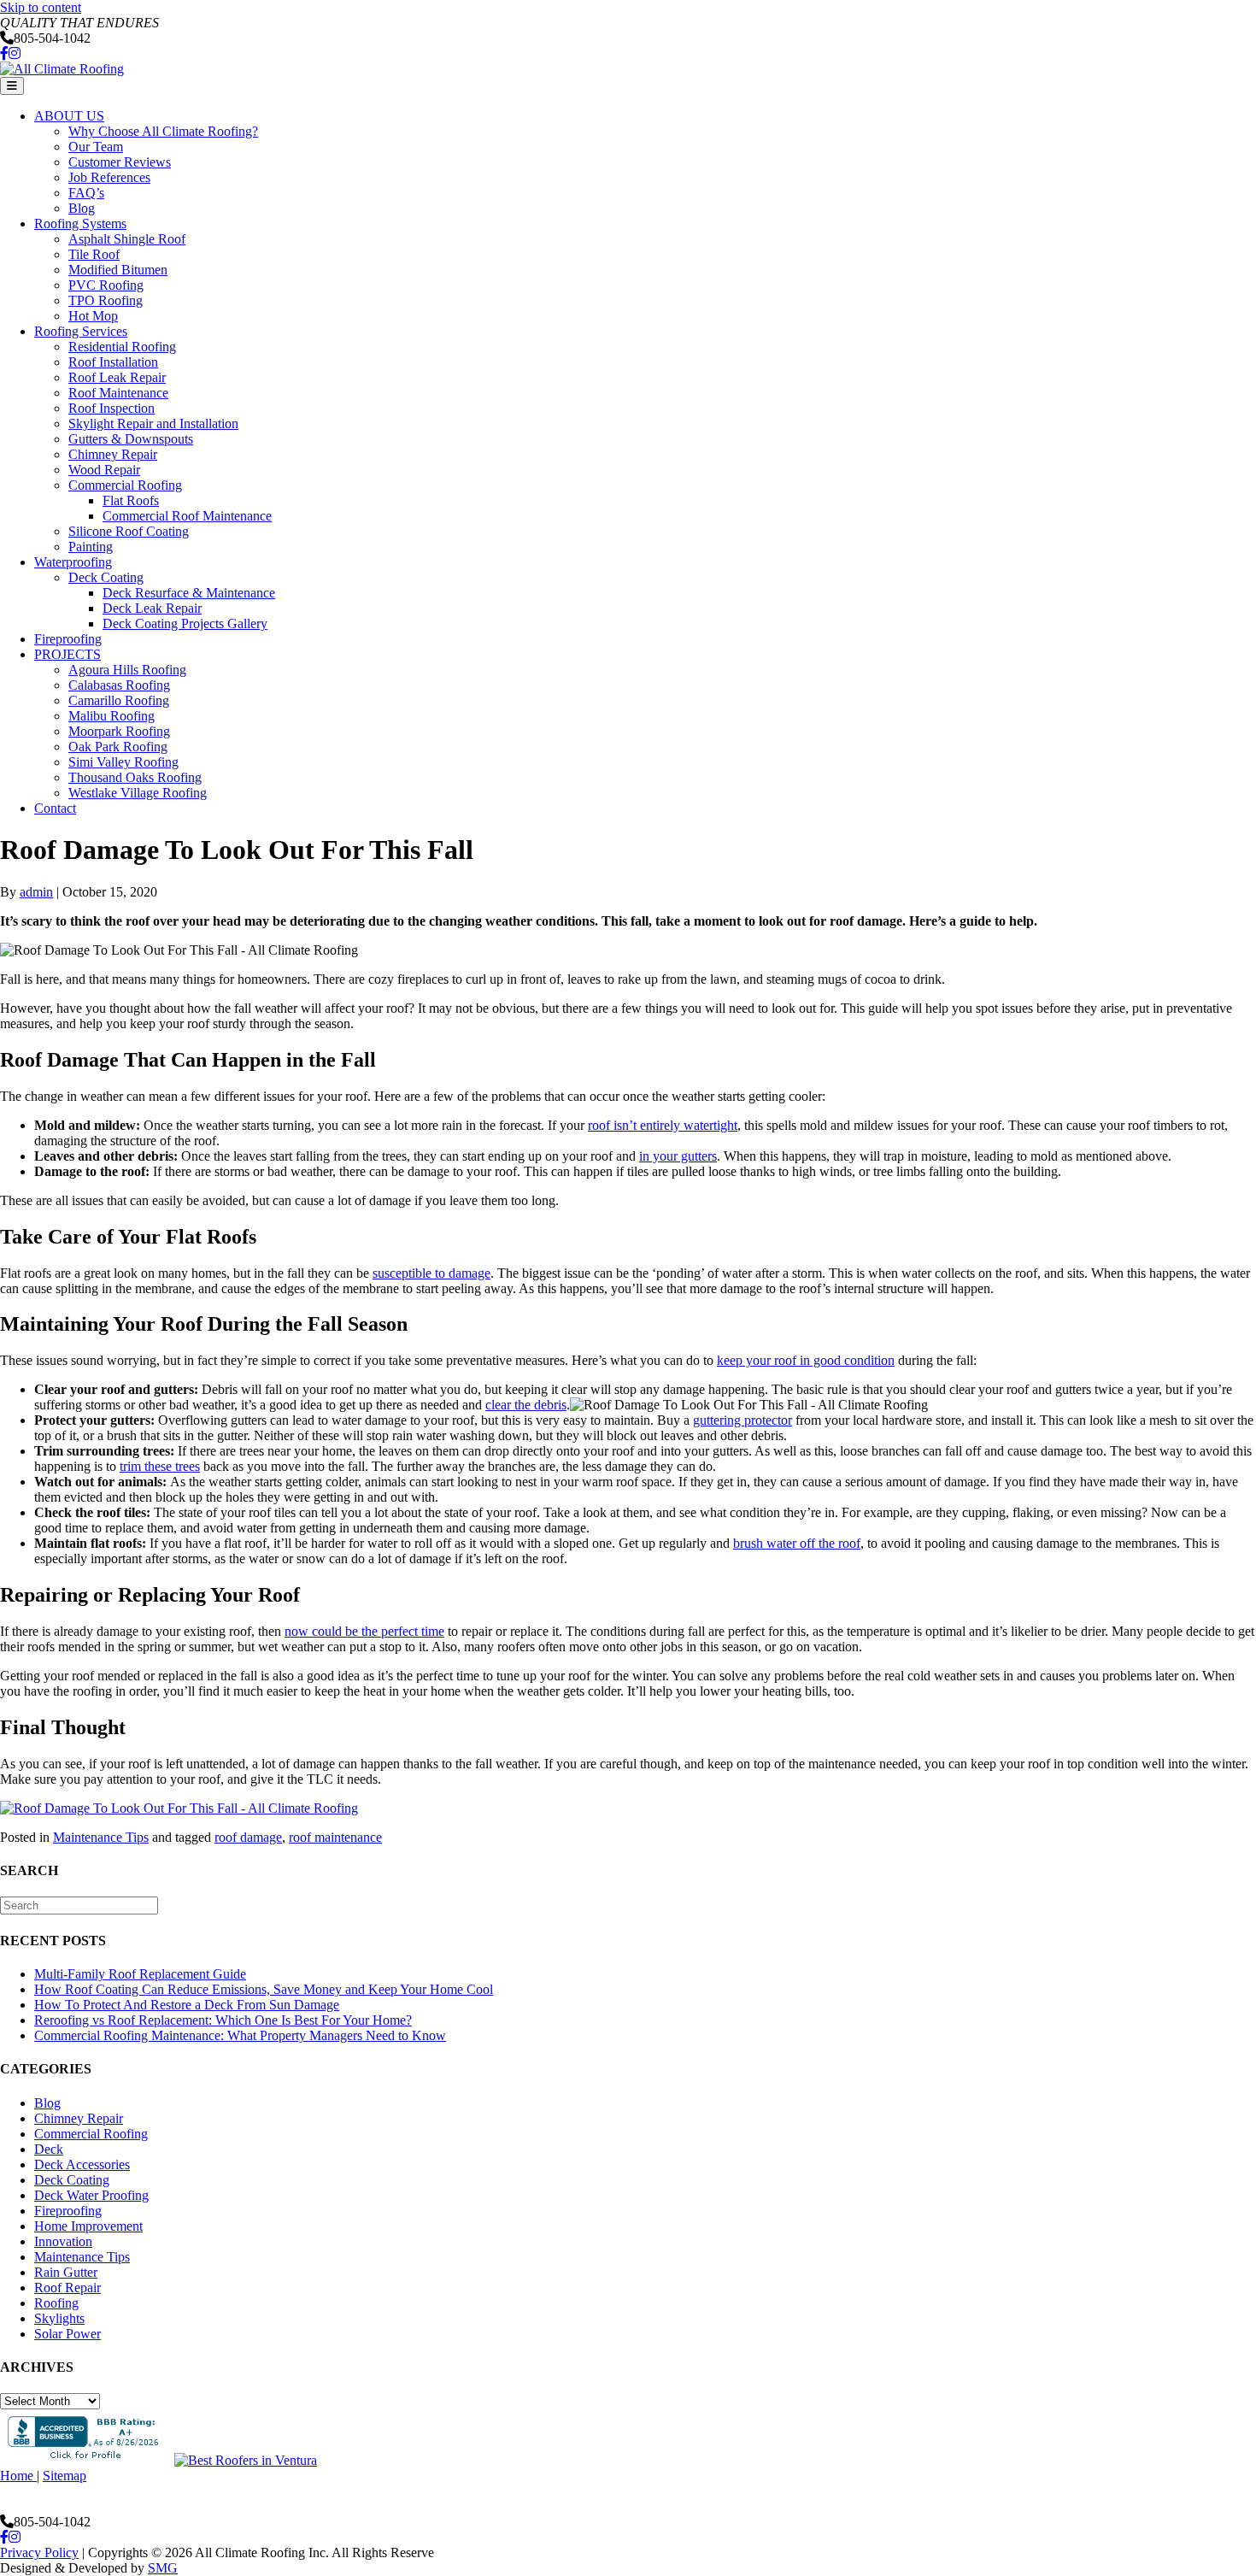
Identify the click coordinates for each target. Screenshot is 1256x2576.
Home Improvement (88, 2226)
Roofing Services (81, 331)
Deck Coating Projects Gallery (185, 623)
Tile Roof (94, 254)
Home (18, 2476)
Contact (55, 808)
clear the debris (526, 1405)
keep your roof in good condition (806, 1360)
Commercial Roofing (125, 485)
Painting (91, 547)
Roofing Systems (80, 223)
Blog (82, 208)
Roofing (56, 2303)
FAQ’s (86, 193)
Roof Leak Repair (117, 377)
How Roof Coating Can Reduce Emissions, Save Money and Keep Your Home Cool (264, 1989)
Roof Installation (113, 362)
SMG (163, 2568)
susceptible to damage (431, 1273)
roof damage (248, 1837)
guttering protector (742, 1420)
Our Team (96, 147)
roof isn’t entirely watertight (663, 1125)
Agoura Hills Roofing (127, 670)
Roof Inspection (112, 408)
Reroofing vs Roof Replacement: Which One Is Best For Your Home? (223, 2020)
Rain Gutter (66, 2272)
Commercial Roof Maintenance (187, 516)
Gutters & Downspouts (131, 439)
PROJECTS (67, 654)
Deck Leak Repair (152, 608)
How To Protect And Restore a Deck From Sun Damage (187, 2005)
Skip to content (41, 7)
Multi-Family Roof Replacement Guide (140, 1974)
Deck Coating (106, 577)
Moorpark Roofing (119, 731)
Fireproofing (68, 639)
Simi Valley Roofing (123, 762)
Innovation (63, 2241)
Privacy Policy (39, 2552)
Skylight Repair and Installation (153, 423)
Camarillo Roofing (119, 700)
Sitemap (65, 2476)
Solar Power (67, 2334)
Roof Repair (67, 2288)
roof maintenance (335, 1837)
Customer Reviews (120, 162)
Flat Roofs (131, 500)
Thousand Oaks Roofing (135, 777)
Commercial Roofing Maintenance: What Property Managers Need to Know (240, 2035)
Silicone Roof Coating (129, 531)
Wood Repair (104, 470)
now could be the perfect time (364, 1631)
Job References (109, 177)
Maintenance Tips (101, 1837)
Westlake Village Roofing (138, 793)
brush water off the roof (797, 1543)
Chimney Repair (113, 454)
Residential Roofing (122, 347)
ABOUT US (69, 116)
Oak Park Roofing (118, 747)
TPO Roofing (106, 300)
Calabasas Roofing (119, 685)
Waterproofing (73, 562)
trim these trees (160, 1466)
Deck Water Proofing (91, 2195)
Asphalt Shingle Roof (127, 239)
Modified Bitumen (118, 270)
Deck (49, 2149)
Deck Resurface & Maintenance (189, 593)
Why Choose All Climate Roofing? (163, 131)
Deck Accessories (82, 2164)
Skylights (59, 2318)
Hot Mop (93, 316)
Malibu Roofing (112, 716)
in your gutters (678, 1156)
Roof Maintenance (118, 393)
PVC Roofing (106, 285)
